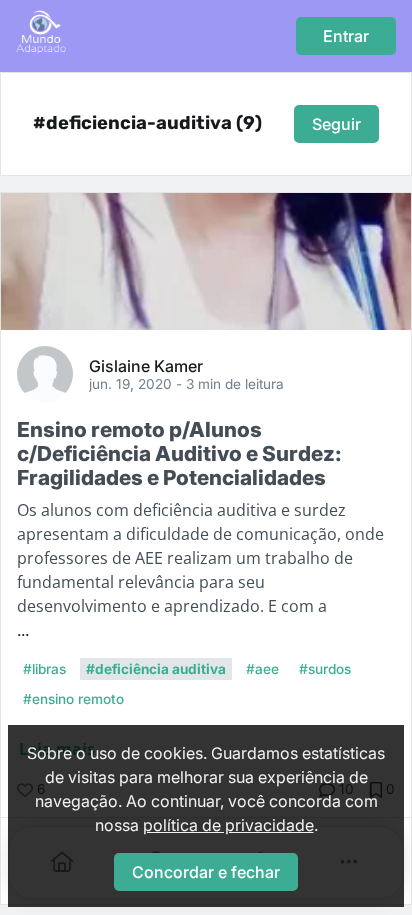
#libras (44, 669)
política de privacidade (228, 825)
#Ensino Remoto (73, 699)
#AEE (262, 669)
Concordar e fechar (206, 872)
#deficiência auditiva (156, 669)
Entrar (346, 36)
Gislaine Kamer (146, 365)
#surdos (325, 669)
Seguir (336, 124)
